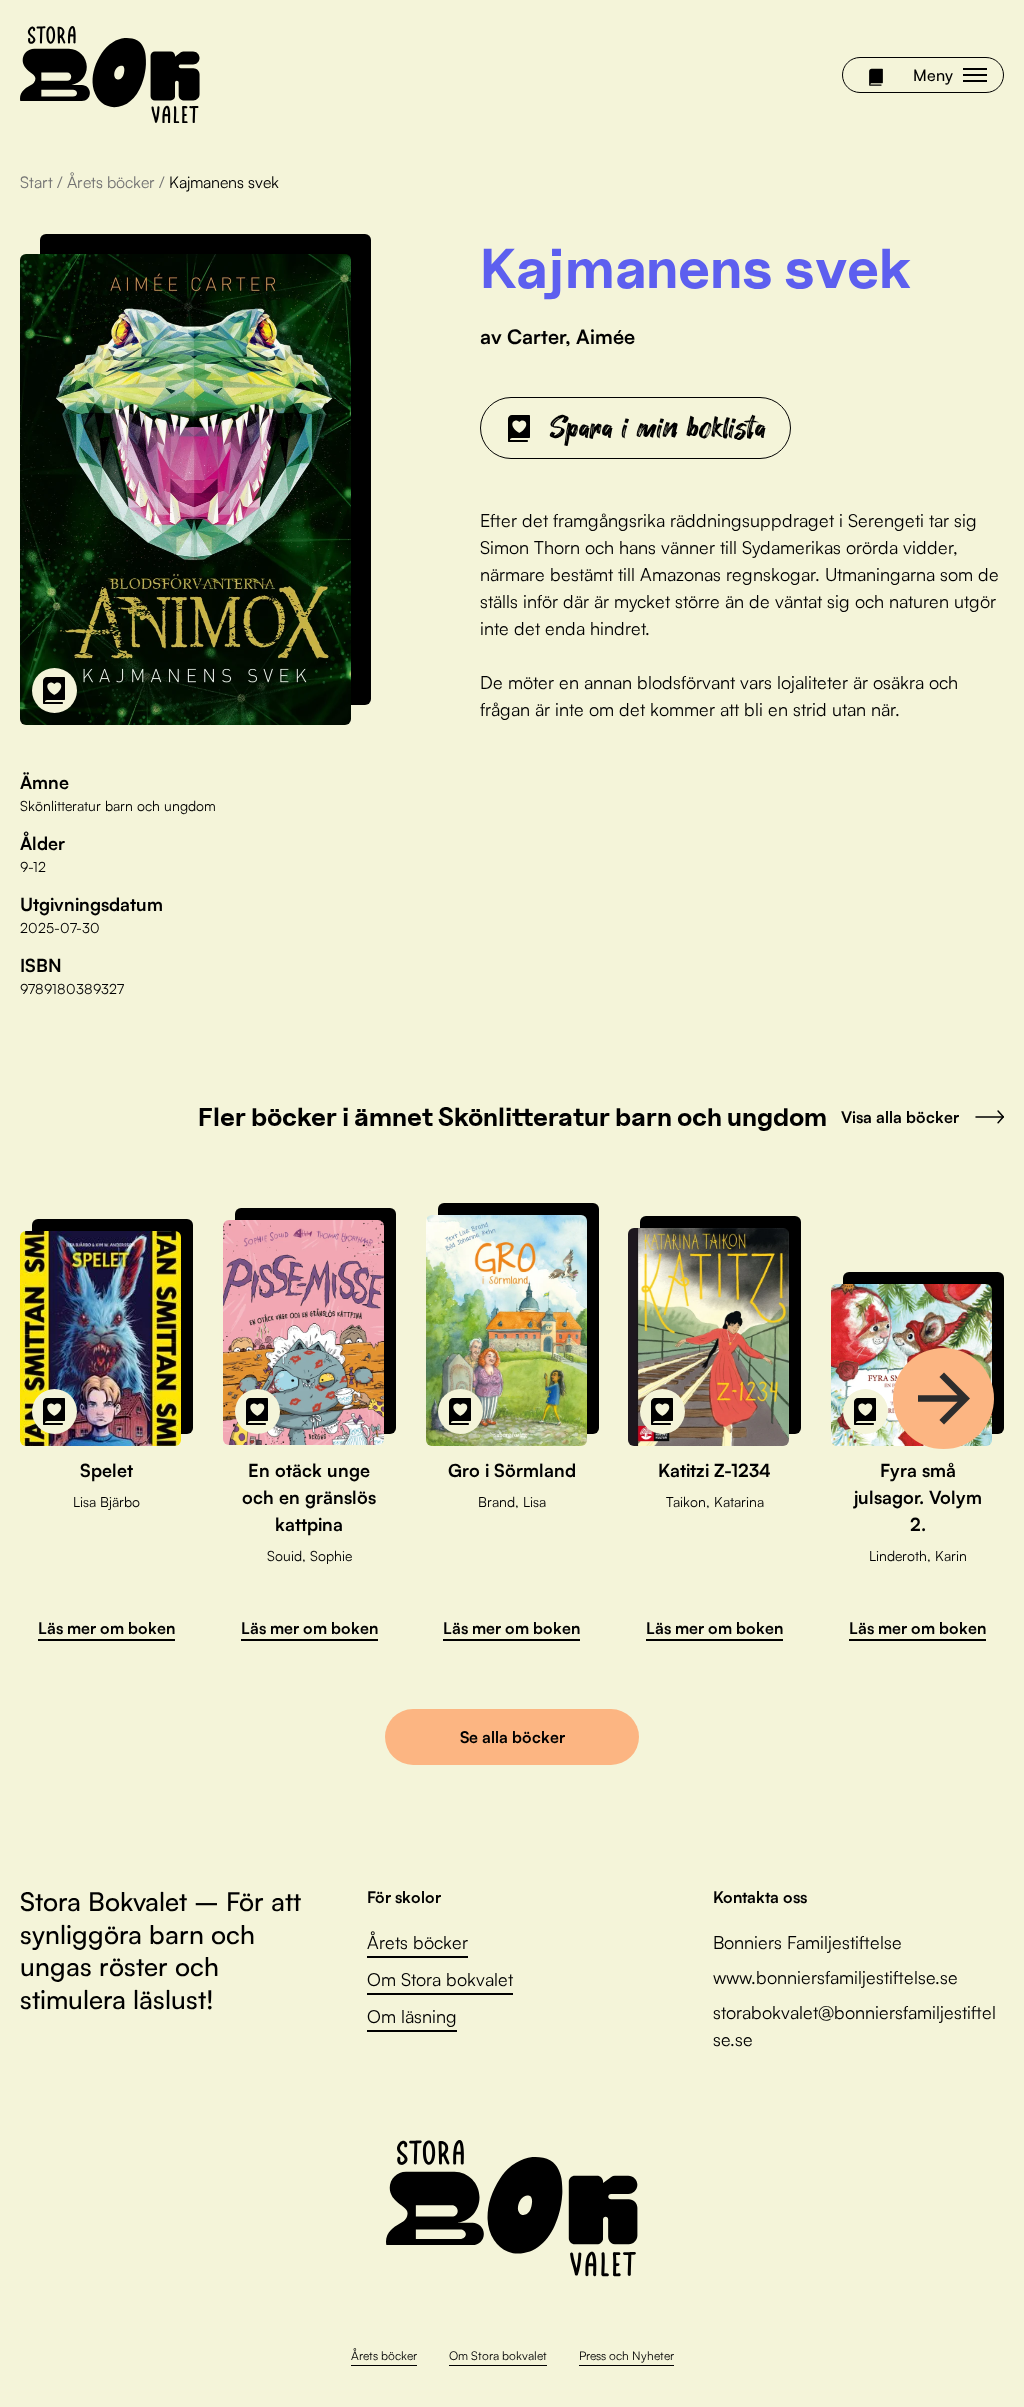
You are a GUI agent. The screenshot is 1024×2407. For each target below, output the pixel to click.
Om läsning (412, 2016)
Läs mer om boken (106, 1628)
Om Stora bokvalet (440, 1979)
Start (36, 182)
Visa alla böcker (900, 1117)
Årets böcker (111, 182)
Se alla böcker (512, 1737)
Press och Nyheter (626, 2355)
